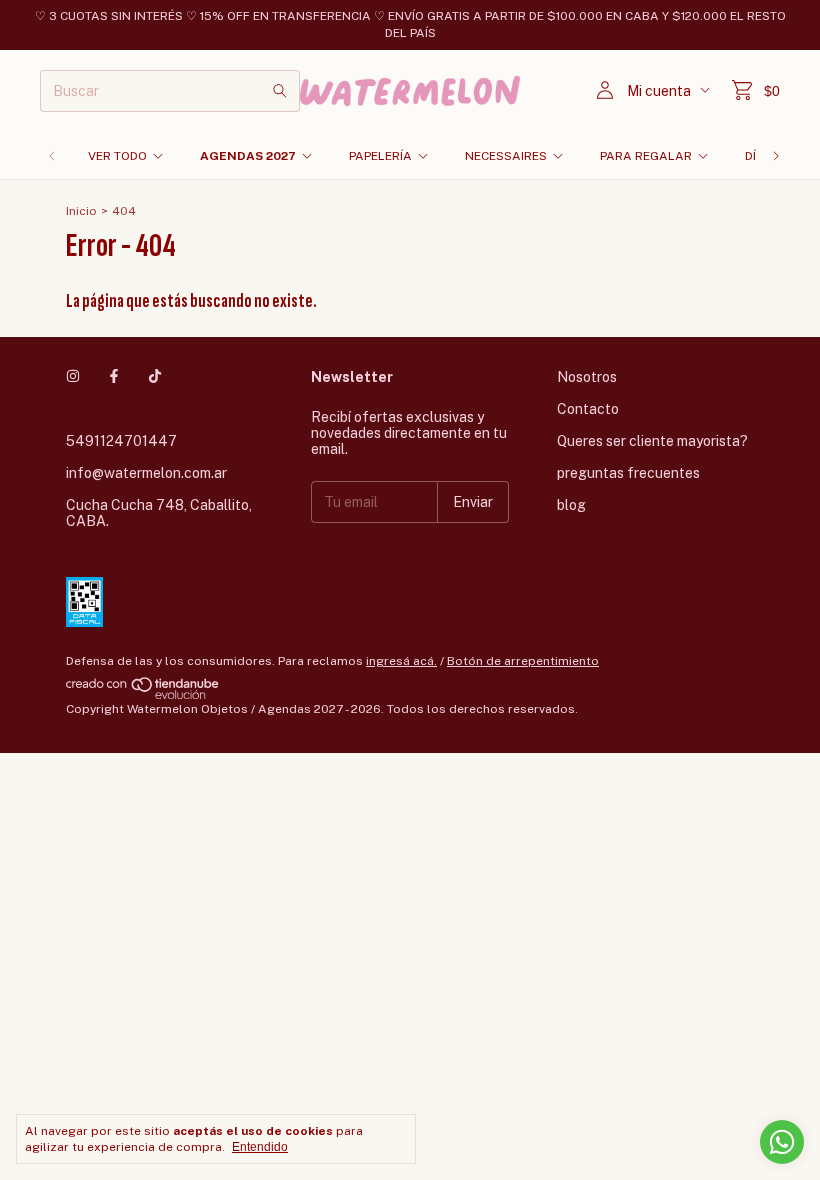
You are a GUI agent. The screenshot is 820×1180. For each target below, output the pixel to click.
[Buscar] (280, 91)
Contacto (588, 409)
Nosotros (587, 377)
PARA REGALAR (646, 156)
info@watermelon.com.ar (146, 473)
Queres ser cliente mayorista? (652, 441)
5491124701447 (121, 441)
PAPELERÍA (380, 156)
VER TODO (117, 156)
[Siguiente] (776, 156)
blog (571, 505)
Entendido (260, 1147)
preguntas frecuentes (628, 473)
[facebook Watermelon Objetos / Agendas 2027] (114, 377)
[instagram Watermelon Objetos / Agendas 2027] (73, 377)
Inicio (81, 211)
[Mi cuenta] (605, 90)
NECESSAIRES (506, 156)
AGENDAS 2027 (248, 156)
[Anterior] (52, 156)
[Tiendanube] (143, 695)
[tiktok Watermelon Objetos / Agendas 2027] (155, 377)
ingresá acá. (401, 661)
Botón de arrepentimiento (523, 661)
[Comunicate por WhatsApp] (782, 1142)
